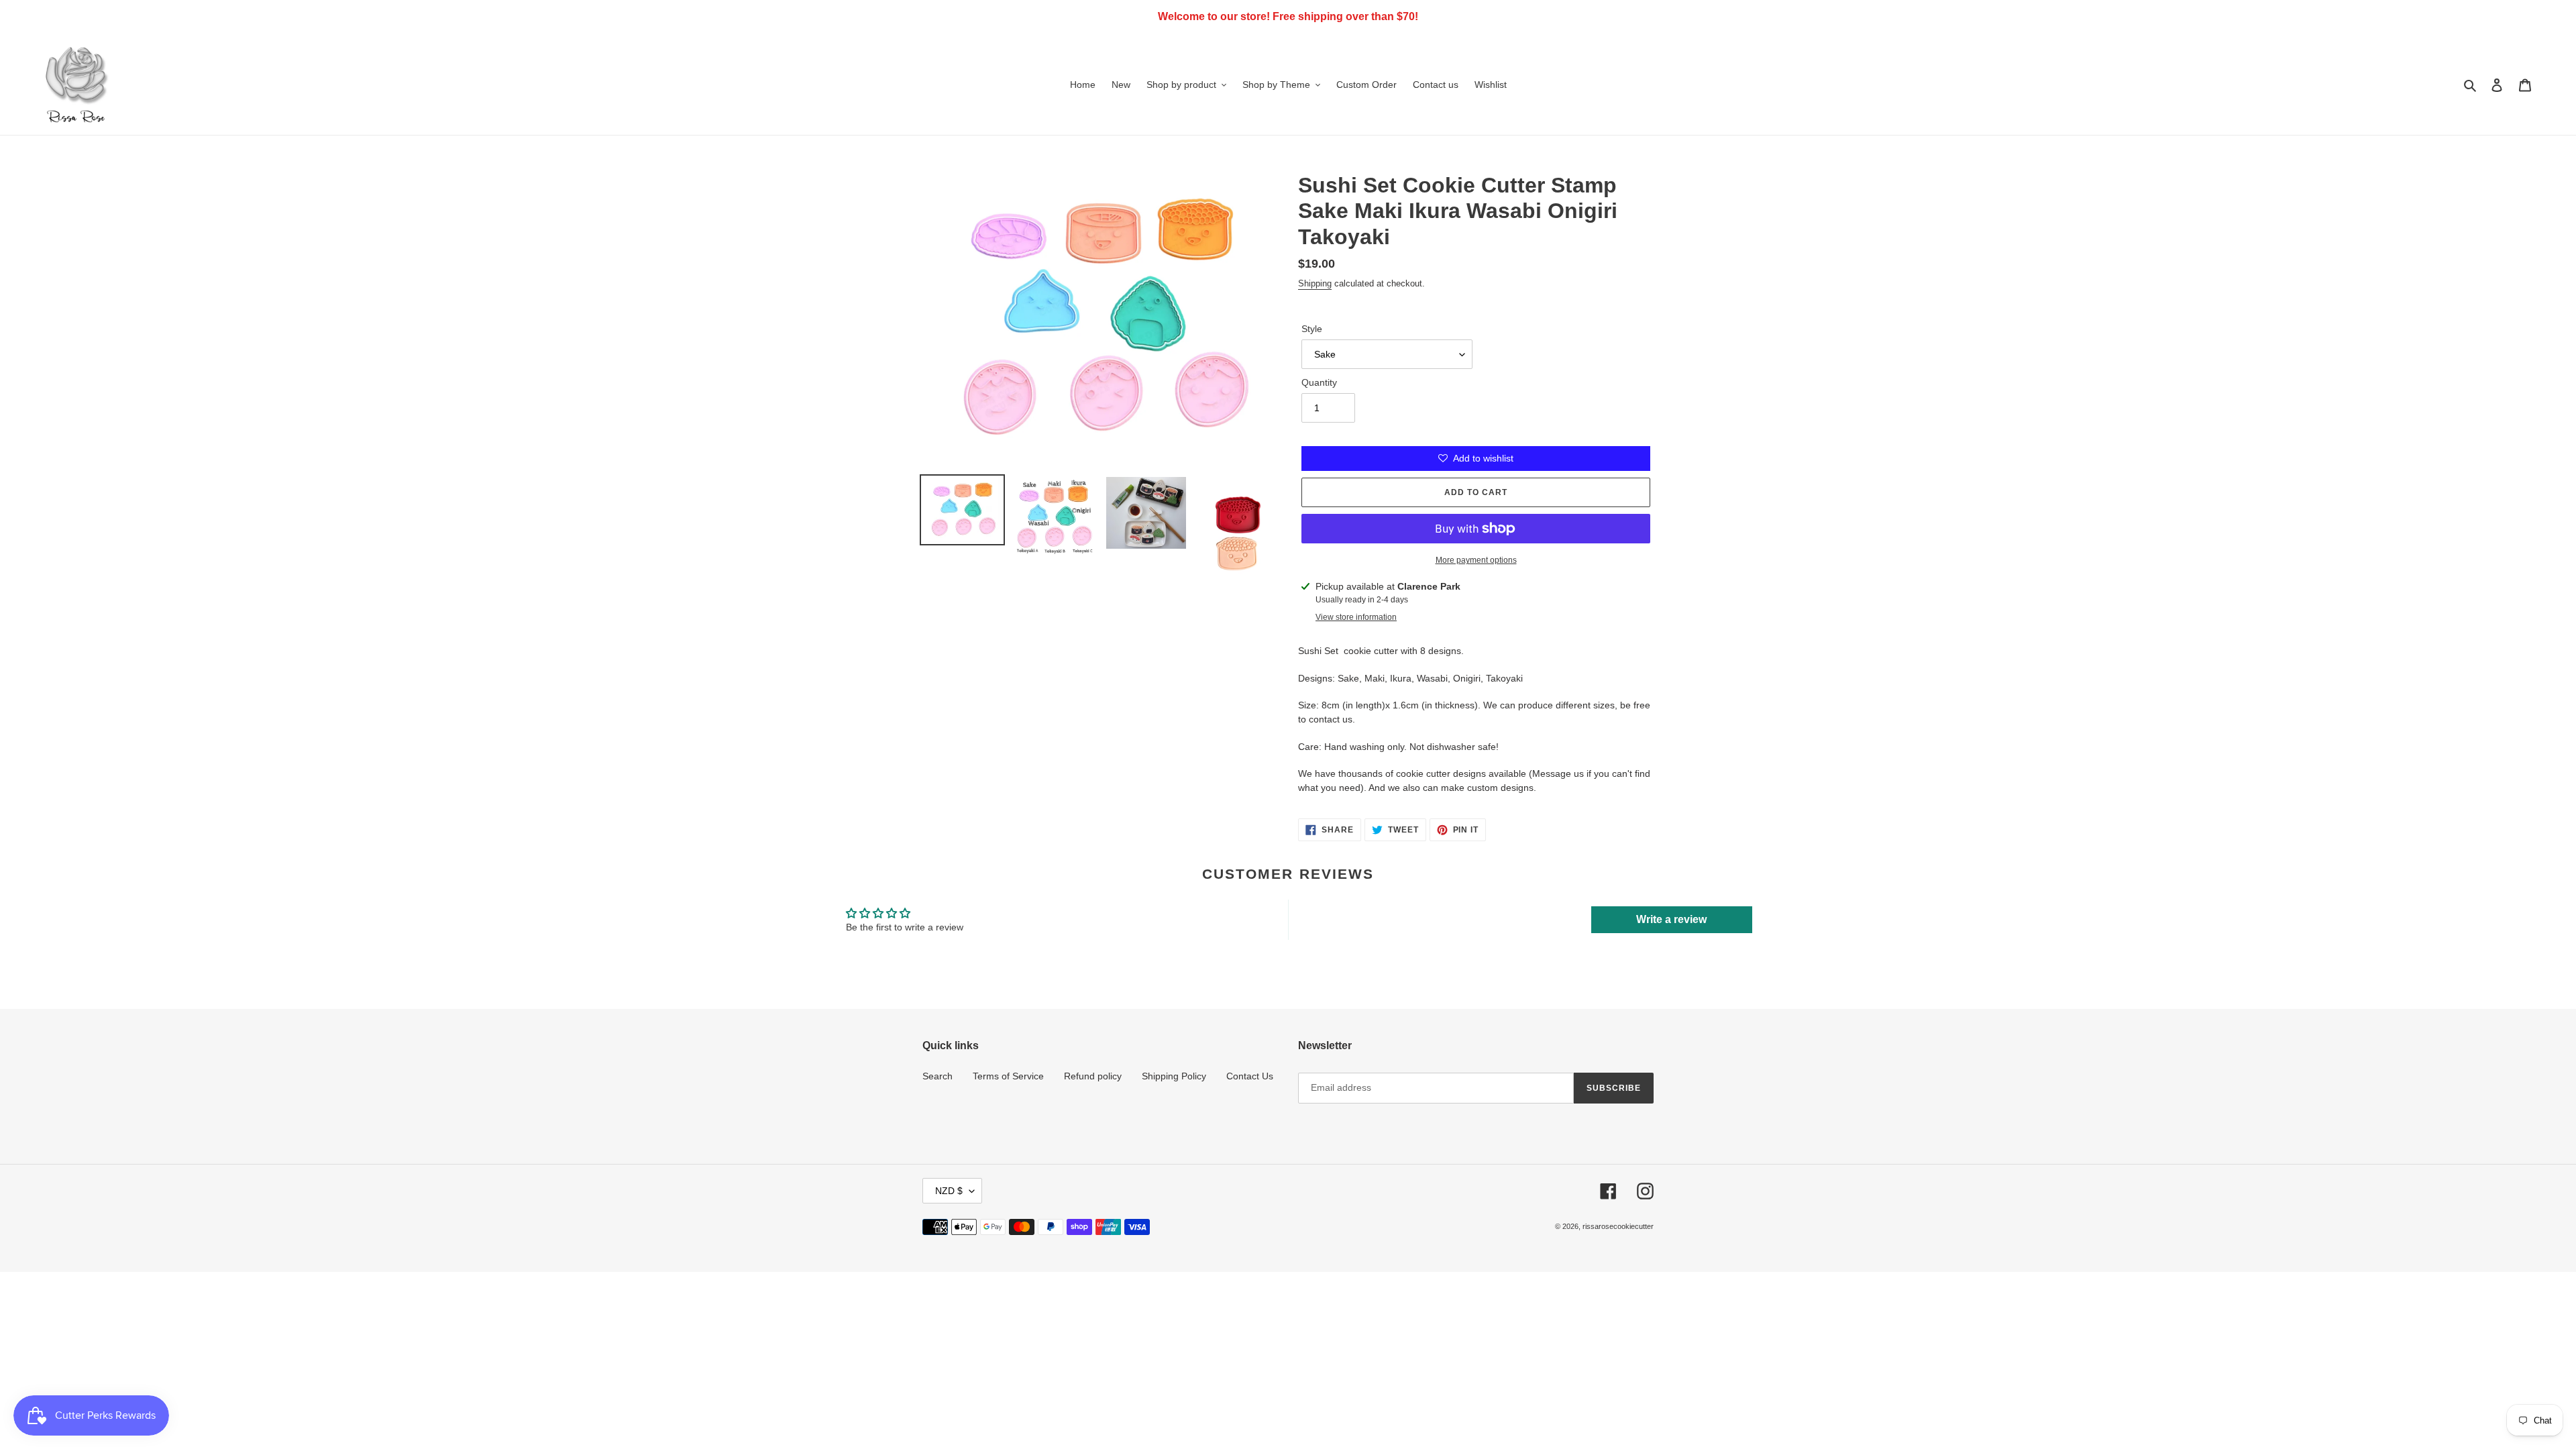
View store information (1356, 617)
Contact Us (1250, 1076)
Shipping (1315, 283)
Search (937, 1076)
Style (1312, 329)
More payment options (1476, 560)
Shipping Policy (1174, 1076)
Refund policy (1093, 1076)
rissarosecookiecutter (1618, 1226)
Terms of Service (1008, 1076)
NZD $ (949, 1191)
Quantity (1319, 382)
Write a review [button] (1671, 919)
